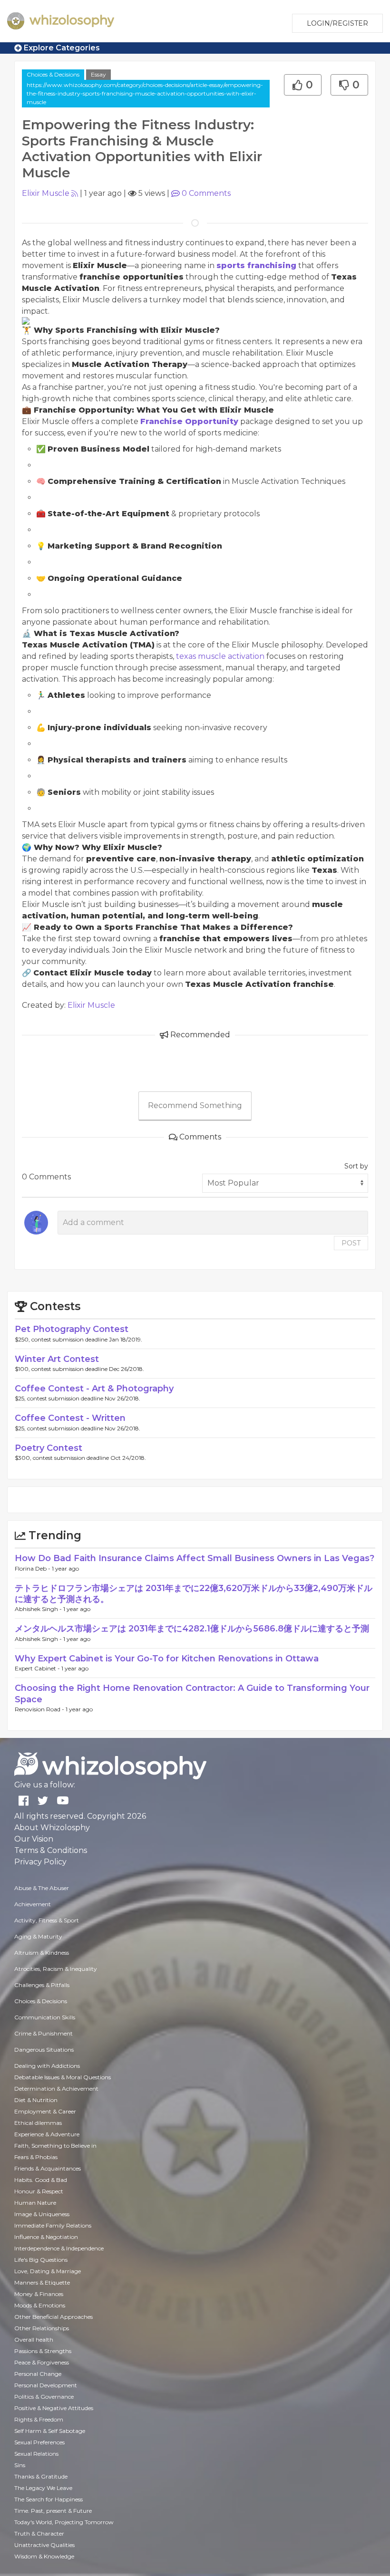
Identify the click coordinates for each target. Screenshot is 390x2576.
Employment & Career (45, 2111)
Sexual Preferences (39, 2442)
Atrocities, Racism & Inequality (56, 1969)
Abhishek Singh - (39, 1609)
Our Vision (34, 1839)
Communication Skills (45, 2017)
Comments (206, 193)
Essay (98, 74)
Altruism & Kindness (42, 1953)
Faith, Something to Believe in (55, 2146)
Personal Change (38, 2374)
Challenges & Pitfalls (42, 1985)
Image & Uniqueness (42, 2214)
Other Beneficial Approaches (54, 2317)
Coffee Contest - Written (70, 1418)
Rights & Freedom (39, 2419)
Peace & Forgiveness (42, 2362)
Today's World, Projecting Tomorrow (64, 2522)
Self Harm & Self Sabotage (50, 2431)
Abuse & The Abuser (42, 1888)
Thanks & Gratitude (41, 2476)
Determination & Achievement (56, 2089)
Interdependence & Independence (59, 2248)
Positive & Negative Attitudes (54, 2408)
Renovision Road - (40, 1709)
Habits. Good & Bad (41, 2180)
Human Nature (35, 2203)
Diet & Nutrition (36, 2100)
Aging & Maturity (38, 1936)
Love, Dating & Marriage (48, 2271)
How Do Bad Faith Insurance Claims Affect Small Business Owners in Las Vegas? (195, 1558)
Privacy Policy (40, 1862)
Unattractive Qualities (44, 2545)
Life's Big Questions (41, 2260)
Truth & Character (39, 2533)
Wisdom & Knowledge (44, 2556)
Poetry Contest (49, 1448)
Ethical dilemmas (38, 2123)
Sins (20, 2465)
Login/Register (337, 23)
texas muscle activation (220, 656)
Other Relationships (42, 2328)
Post (351, 1243)
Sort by (356, 1166)
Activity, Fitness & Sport (47, 1920)
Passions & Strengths (43, 2351)
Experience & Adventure (47, 2134)
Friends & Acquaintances (48, 2168)
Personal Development (46, 2385)
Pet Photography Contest (72, 1329)
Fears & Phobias (36, 2157)
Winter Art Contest (57, 1359)
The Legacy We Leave (43, 2488)
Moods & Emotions (40, 2305)
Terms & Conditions (51, 1850)
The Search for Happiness (49, 2499)
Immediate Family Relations (53, 2225)
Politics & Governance (44, 2397)
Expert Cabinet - (38, 1668)
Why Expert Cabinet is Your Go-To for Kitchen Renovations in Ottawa (167, 1659)
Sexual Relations (36, 2454)
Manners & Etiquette (42, 2282)
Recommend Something (195, 1105)
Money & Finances (39, 2294)
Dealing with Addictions (47, 2066)
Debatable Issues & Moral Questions (63, 2077)
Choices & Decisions (53, 74)
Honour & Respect (39, 2191)
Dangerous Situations (44, 2050)
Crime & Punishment (44, 2033)
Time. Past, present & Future (53, 2511)
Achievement (33, 1904)
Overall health (34, 2340)
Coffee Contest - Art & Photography (94, 1389)
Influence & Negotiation (46, 2237)
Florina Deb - (33, 1568)
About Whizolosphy (52, 1828)
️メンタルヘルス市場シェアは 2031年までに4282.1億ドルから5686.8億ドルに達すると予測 (192, 1629)
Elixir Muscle (46, 193)
